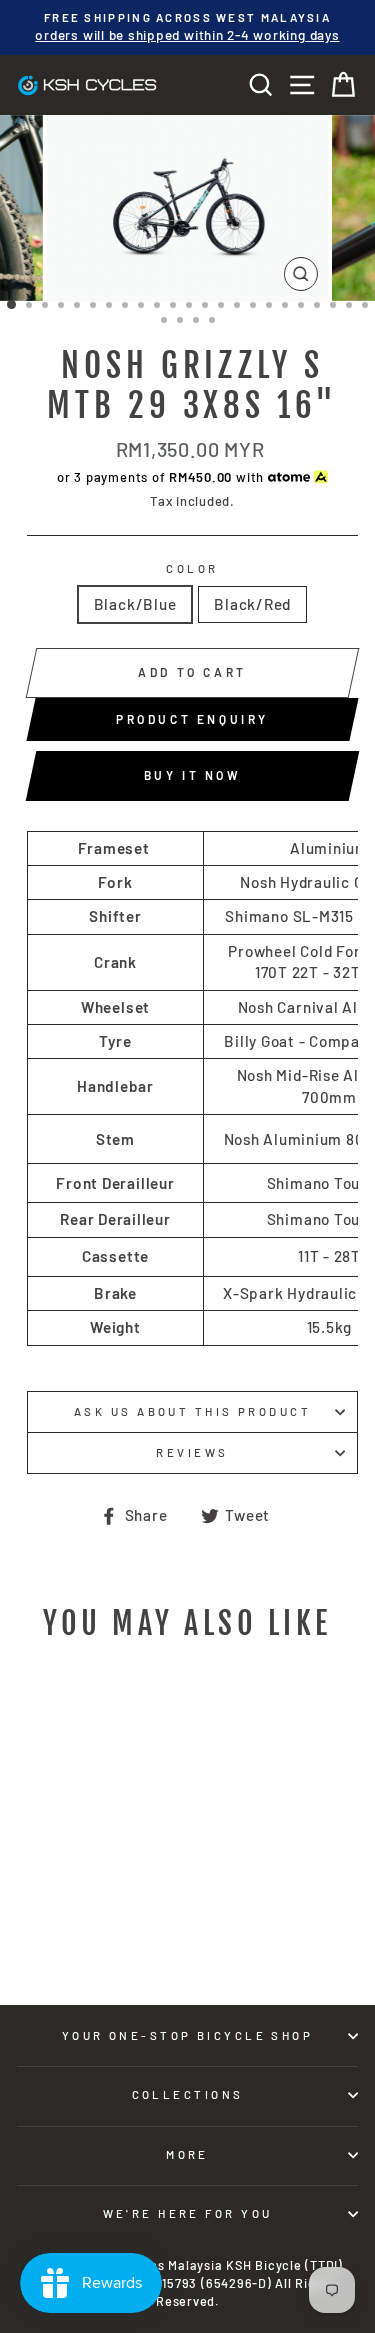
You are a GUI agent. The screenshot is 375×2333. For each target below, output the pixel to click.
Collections (188, 2094)
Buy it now (193, 775)
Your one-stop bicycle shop (188, 2035)
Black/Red (252, 604)
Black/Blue (135, 604)
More (187, 2154)
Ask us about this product (192, 1411)
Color (192, 568)
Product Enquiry (192, 719)
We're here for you (188, 2213)
